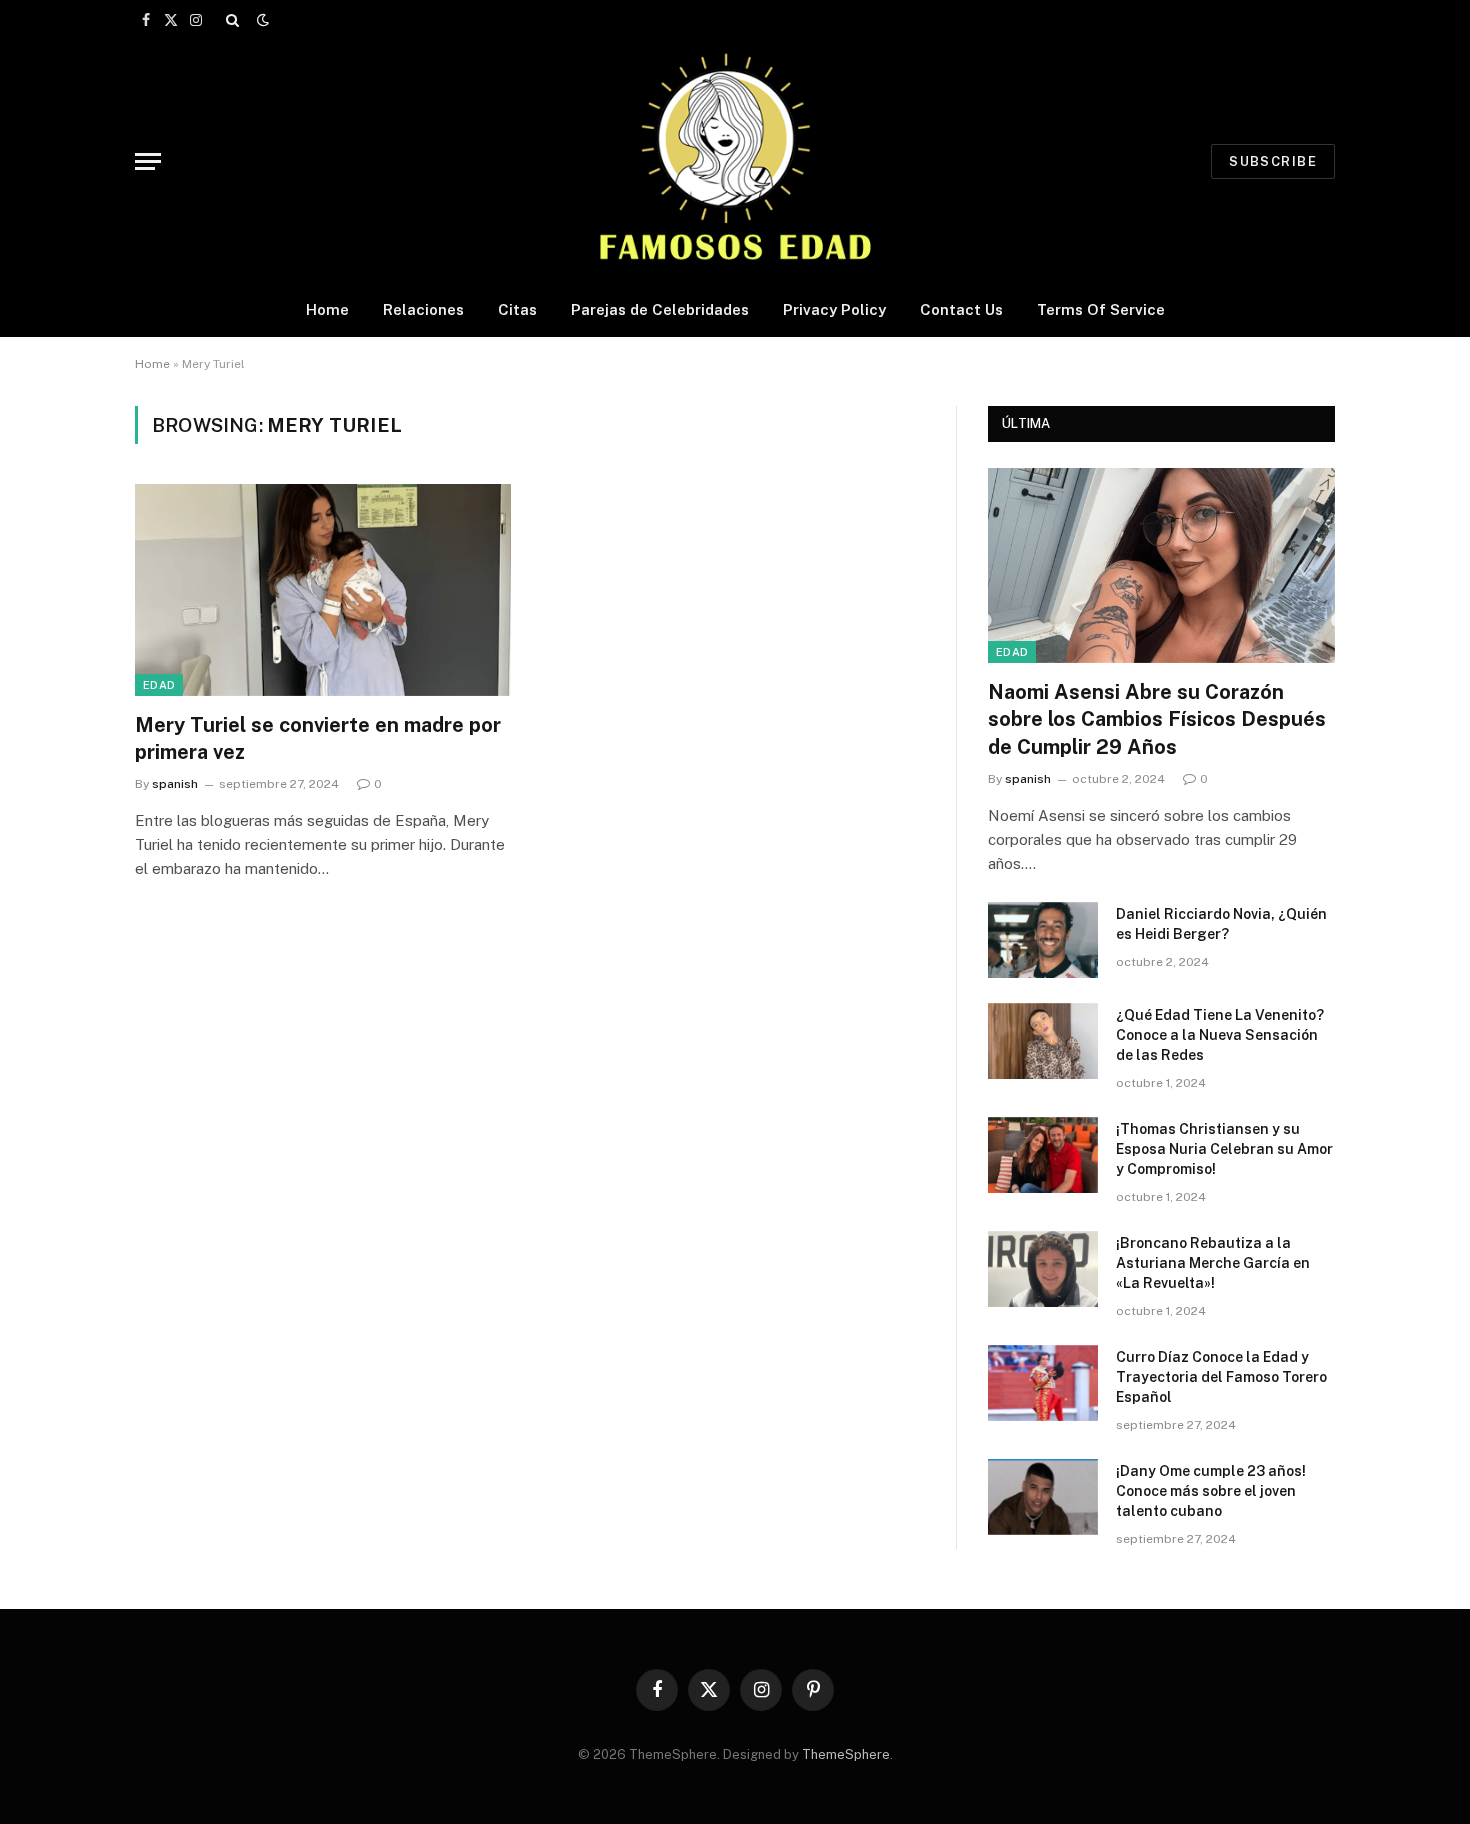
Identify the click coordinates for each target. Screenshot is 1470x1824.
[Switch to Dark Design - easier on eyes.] (261, 20)
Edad (159, 685)
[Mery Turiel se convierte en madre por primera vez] (323, 590)
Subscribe (1273, 161)
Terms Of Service (1101, 309)
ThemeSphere (846, 1754)
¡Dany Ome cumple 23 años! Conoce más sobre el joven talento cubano (1211, 1491)
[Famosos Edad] (735, 161)
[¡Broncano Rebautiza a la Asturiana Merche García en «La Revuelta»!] (1043, 1269)
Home (327, 309)
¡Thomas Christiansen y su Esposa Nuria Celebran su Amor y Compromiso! (1224, 1149)
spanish (175, 784)
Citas (517, 309)
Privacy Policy (834, 309)
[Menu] (148, 161)
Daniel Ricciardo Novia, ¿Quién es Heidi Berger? (1221, 924)
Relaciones (423, 309)
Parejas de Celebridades (660, 309)
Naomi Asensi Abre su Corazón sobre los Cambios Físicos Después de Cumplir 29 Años (1157, 719)
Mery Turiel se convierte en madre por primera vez (318, 738)
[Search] (232, 20)
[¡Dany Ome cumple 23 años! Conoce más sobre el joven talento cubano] (1043, 1497)
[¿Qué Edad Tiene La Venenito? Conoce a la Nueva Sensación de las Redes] (1043, 1041)
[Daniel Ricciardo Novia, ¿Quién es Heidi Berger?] (1043, 940)
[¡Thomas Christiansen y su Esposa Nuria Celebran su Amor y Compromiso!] (1043, 1155)
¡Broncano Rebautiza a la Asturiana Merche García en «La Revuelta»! (1213, 1263)
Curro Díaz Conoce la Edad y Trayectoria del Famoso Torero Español (1221, 1377)
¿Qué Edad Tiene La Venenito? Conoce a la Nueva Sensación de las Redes (1220, 1035)
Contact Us (961, 309)
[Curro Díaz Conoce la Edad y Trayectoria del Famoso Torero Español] (1043, 1383)
